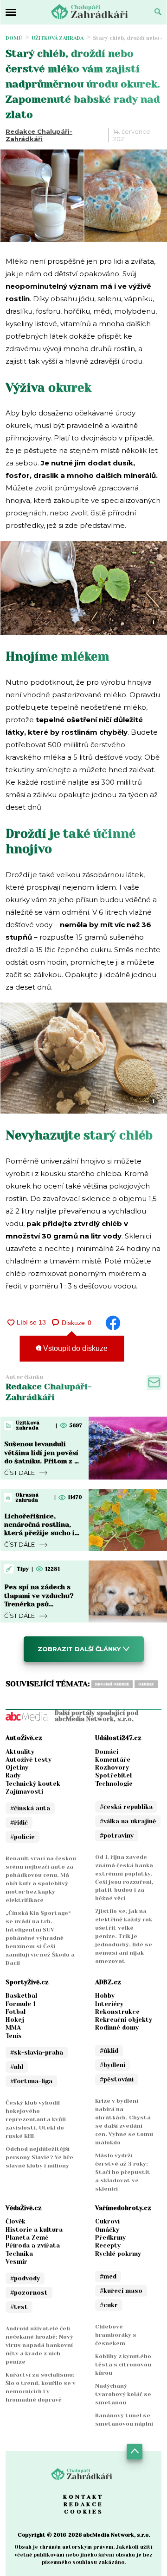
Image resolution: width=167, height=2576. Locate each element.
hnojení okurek (112, 1684)
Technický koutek (33, 1784)
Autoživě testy (29, 1760)
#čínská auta (30, 1808)
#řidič (19, 1823)
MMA (13, 2028)
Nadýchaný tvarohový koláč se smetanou (123, 2394)
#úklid (109, 2051)
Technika (19, 2254)
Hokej (15, 2020)
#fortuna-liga (31, 2081)
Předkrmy (110, 2238)
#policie (22, 1837)
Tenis (14, 2036)
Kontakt (83, 2497)
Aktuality (20, 1752)
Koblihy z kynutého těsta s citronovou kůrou (123, 2365)
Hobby (105, 1996)
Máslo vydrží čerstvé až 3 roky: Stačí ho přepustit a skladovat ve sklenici (123, 2172)
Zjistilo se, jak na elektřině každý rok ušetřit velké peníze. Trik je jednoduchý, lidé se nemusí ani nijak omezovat (124, 1936)
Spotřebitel (113, 1775)
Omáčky (107, 2230)
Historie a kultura (34, 2230)
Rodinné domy (117, 2028)
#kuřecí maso (121, 2291)
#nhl (17, 2067)
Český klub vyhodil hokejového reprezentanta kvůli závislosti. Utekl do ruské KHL (36, 2119)
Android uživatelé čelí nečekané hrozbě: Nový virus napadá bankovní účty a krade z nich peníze (39, 2345)
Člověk (16, 2221)
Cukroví (107, 2221)
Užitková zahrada (58, 38)
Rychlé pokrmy (118, 2254)
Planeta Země (27, 2238)
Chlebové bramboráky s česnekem (116, 2335)
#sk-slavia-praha (37, 2053)
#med (108, 2276)
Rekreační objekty (124, 2020)
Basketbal (21, 1996)
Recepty (108, 2245)
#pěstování (117, 2079)
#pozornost (29, 2293)
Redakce (83, 2504)
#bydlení (112, 2065)
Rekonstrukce (117, 2012)
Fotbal (16, 2012)
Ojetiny (17, 1768)
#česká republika (126, 1807)
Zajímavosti (24, 1792)
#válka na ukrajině (128, 1821)
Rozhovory (112, 1768)
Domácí (107, 1752)
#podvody (25, 2278)
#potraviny (117, 1836)
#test (19, 2307)
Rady (13, 1775)
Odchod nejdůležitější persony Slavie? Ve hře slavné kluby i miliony (39, 2157)
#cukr (109, 2305)
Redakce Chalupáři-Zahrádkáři (39, 135)
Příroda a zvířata (33, 2245)
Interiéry (109, 2004)
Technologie (114, 1784)
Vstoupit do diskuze (74, 1348)
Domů (14, 38)
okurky (146, 1684)
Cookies (84, 2512)
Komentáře (113, 1760)
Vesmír (16, 2262)
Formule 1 (21, 2004)
